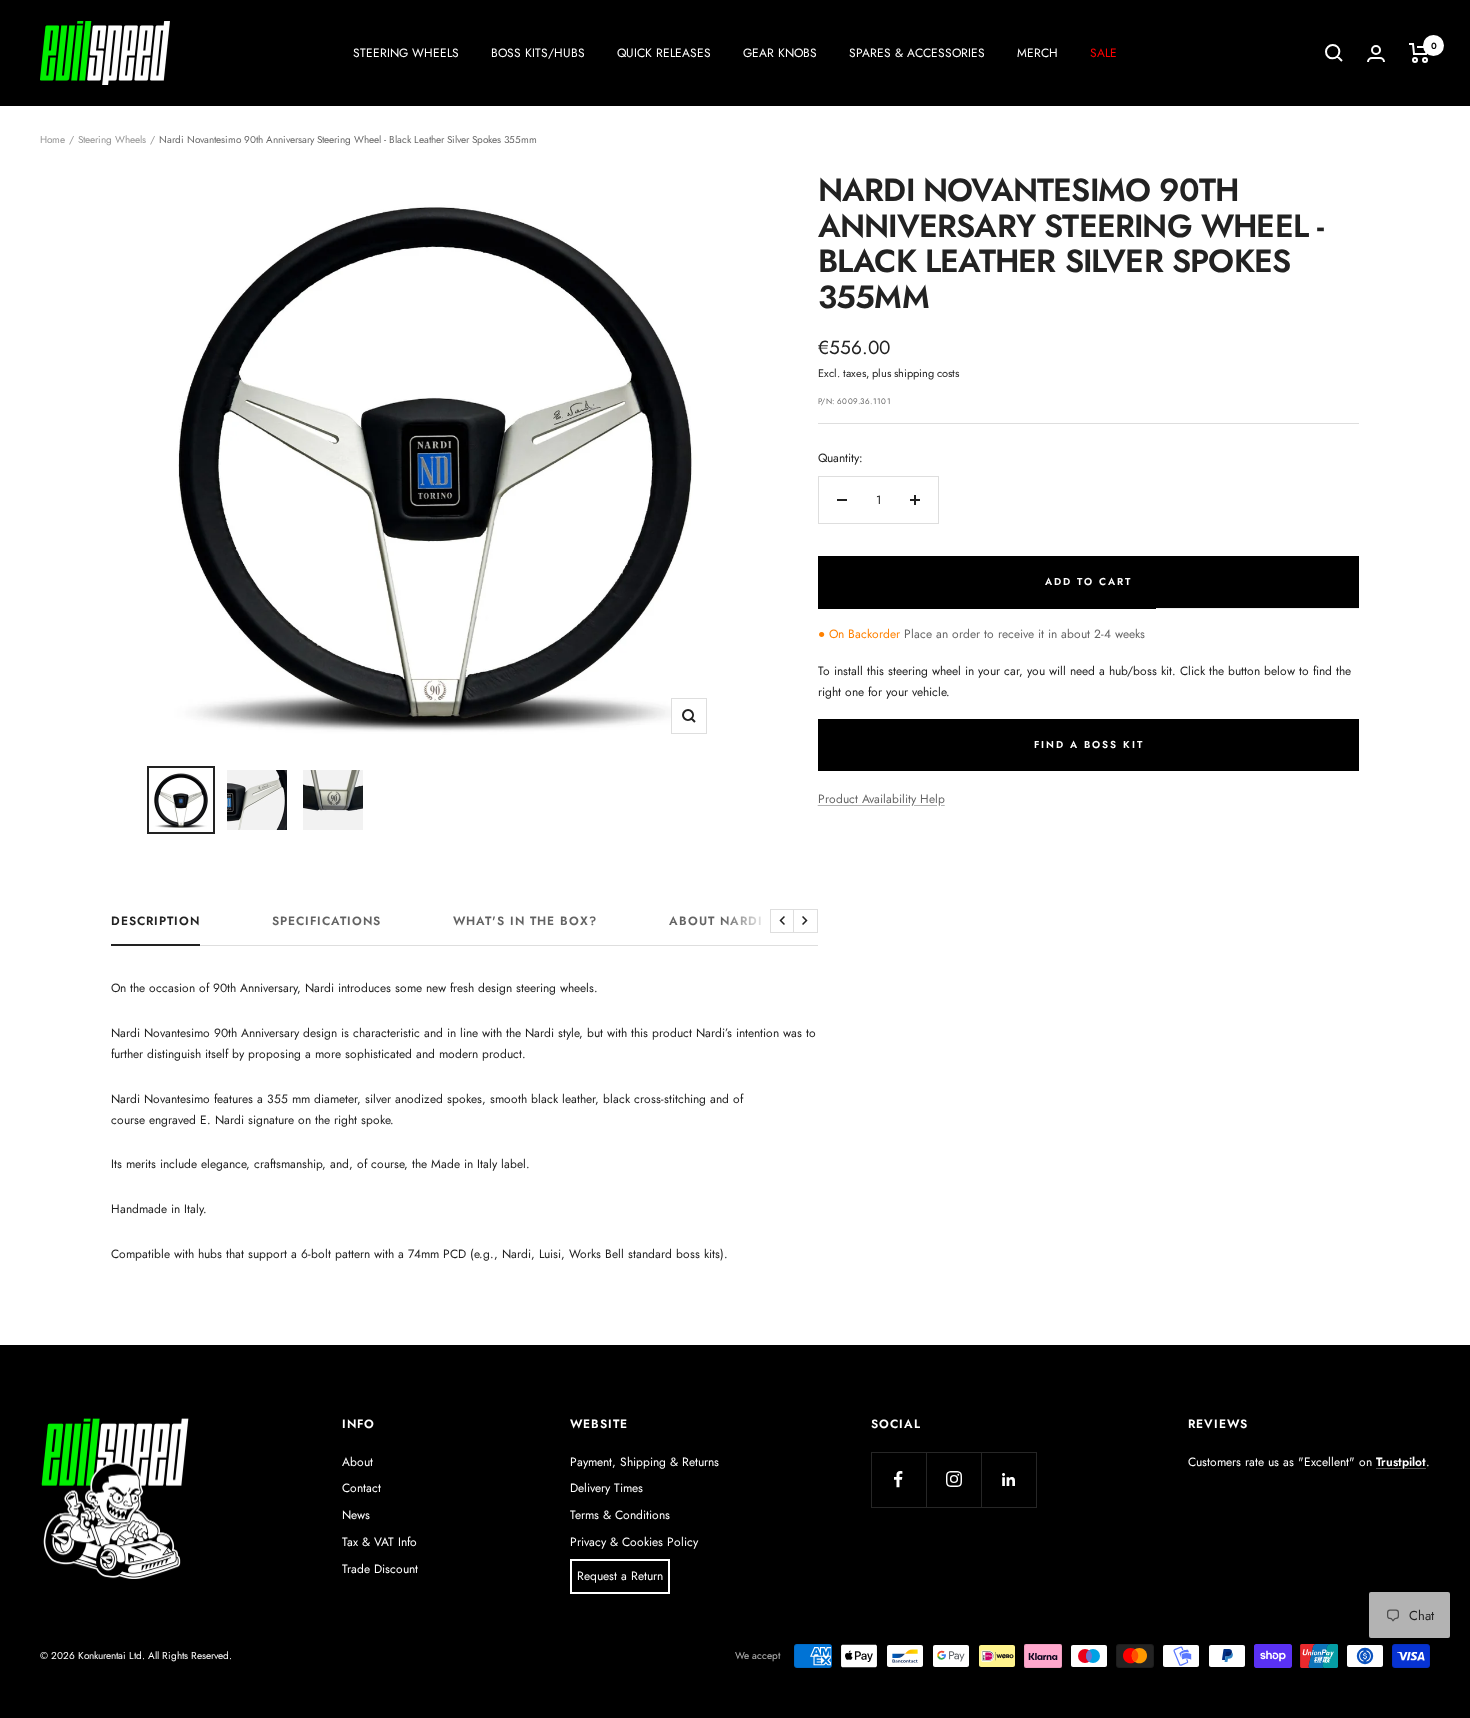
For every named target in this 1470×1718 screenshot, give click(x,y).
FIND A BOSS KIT (1089, 744)
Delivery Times (606, 1488)
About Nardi (716, 922)
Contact (361, 1488)
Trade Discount (380, 1569)
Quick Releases (664, 53)
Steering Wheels (406, 53)
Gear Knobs (780, 53)
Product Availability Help (881, 799)
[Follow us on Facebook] (898, 1479)
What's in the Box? (525, 922)
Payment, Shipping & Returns (644, 1462)
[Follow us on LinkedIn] (1008, 1479)
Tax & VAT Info (379, 1542)
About (357, 1462)
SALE (1103, 53)
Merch (1037, 53)
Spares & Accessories (917, 53)
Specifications (326, 922)
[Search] (1334, 53)
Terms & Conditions (620, 1515)
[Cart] (1419, 53)
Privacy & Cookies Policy (634, 1542)
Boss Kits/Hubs (538, 53)
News (356, 1515)
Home (52, 139)
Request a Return (620, 1576)
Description (155, 922)
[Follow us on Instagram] (953, 1479)
